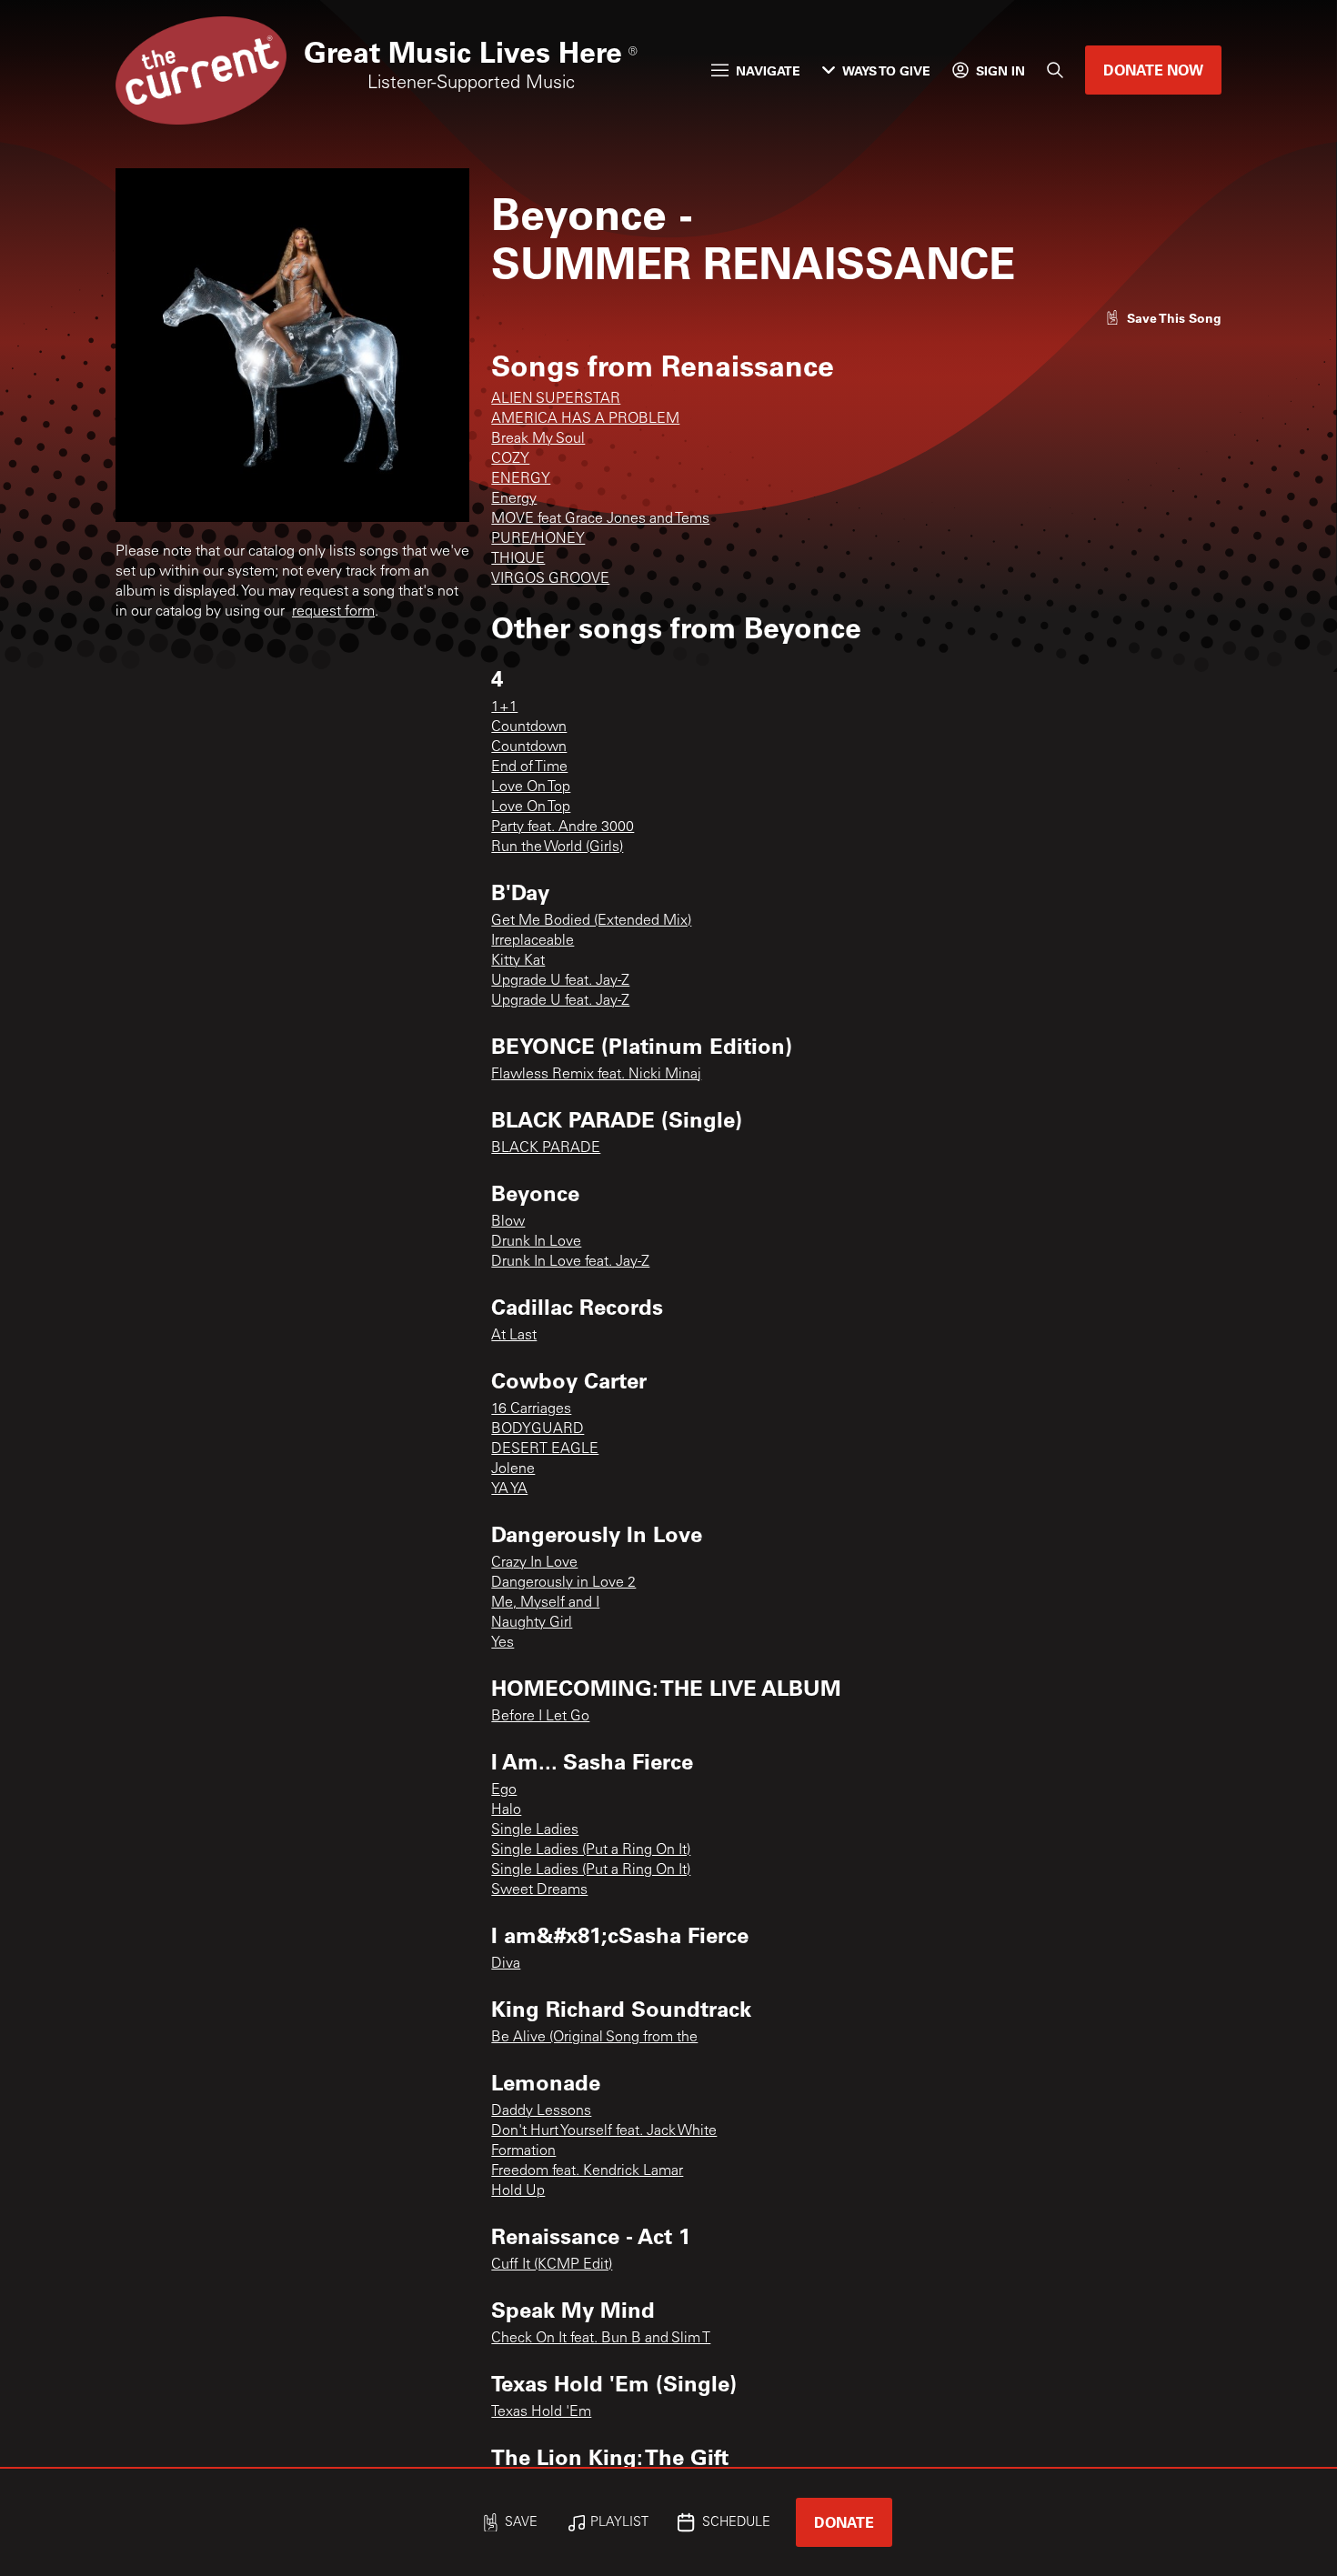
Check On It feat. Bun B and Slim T (601, 2339)
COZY (510, 459)
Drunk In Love (536, 1242)
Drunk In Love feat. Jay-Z (570, 1262)
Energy (514, 499)
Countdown (529, 727)
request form (333, 612)
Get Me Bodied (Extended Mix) (591, 921)
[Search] (1055, 70)
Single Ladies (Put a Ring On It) (591, 1850)
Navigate (768, 70)
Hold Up (518, 2191)
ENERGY (521, 479)
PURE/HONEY (538, 539)
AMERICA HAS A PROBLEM (585, 419)
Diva (506, 1964)
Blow (508, 1222)
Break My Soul (538, 439)
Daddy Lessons (541, 2111)
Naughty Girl (532, 1623)
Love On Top (531, 787)
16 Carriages (531, 1409)
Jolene (513, 1469)
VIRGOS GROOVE (550, 579)
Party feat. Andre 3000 (563, 827)
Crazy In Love (534, 1563)
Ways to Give (886, 70)
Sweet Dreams (539, 1890)
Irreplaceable (533, 941)
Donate (844, 2522)
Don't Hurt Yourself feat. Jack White (604, 2131)
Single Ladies (535, 1830)
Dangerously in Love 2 (563, 1583)
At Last (514, 1336)
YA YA (509, 1489)
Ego (504, 1790)
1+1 (504, 707)
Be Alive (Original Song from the (594, 2038)
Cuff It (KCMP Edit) (552, 2265)
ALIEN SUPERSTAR (556, 399)
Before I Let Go (540, 1717)
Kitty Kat (518, 961)
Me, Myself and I (545, 1603)
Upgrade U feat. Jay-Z (560, 981)
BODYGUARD (538, 1429)
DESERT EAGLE (545, 1449)
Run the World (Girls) (557, 847)
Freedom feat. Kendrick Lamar (587, 2171)
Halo (506, 1810)
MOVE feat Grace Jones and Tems (600, 519)
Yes (503, 1643)
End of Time (529, 767)
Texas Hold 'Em (541, 2412)
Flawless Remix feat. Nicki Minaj (596, 1075)
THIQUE (518, 559)
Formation (523, 2151)
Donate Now (1153, 70)
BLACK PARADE (546, 1148)
